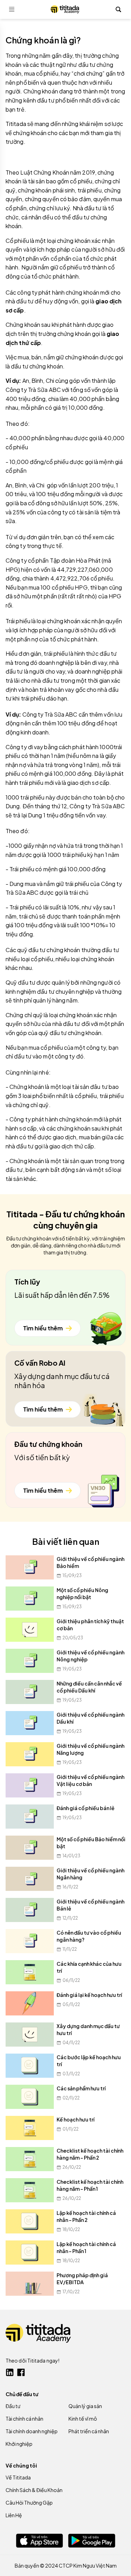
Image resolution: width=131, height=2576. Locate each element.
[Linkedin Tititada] (10, 2372)
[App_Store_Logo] (39, 2540)
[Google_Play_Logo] (92, 2541)
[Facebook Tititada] (21, 2372)
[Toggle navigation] (12, 9)
